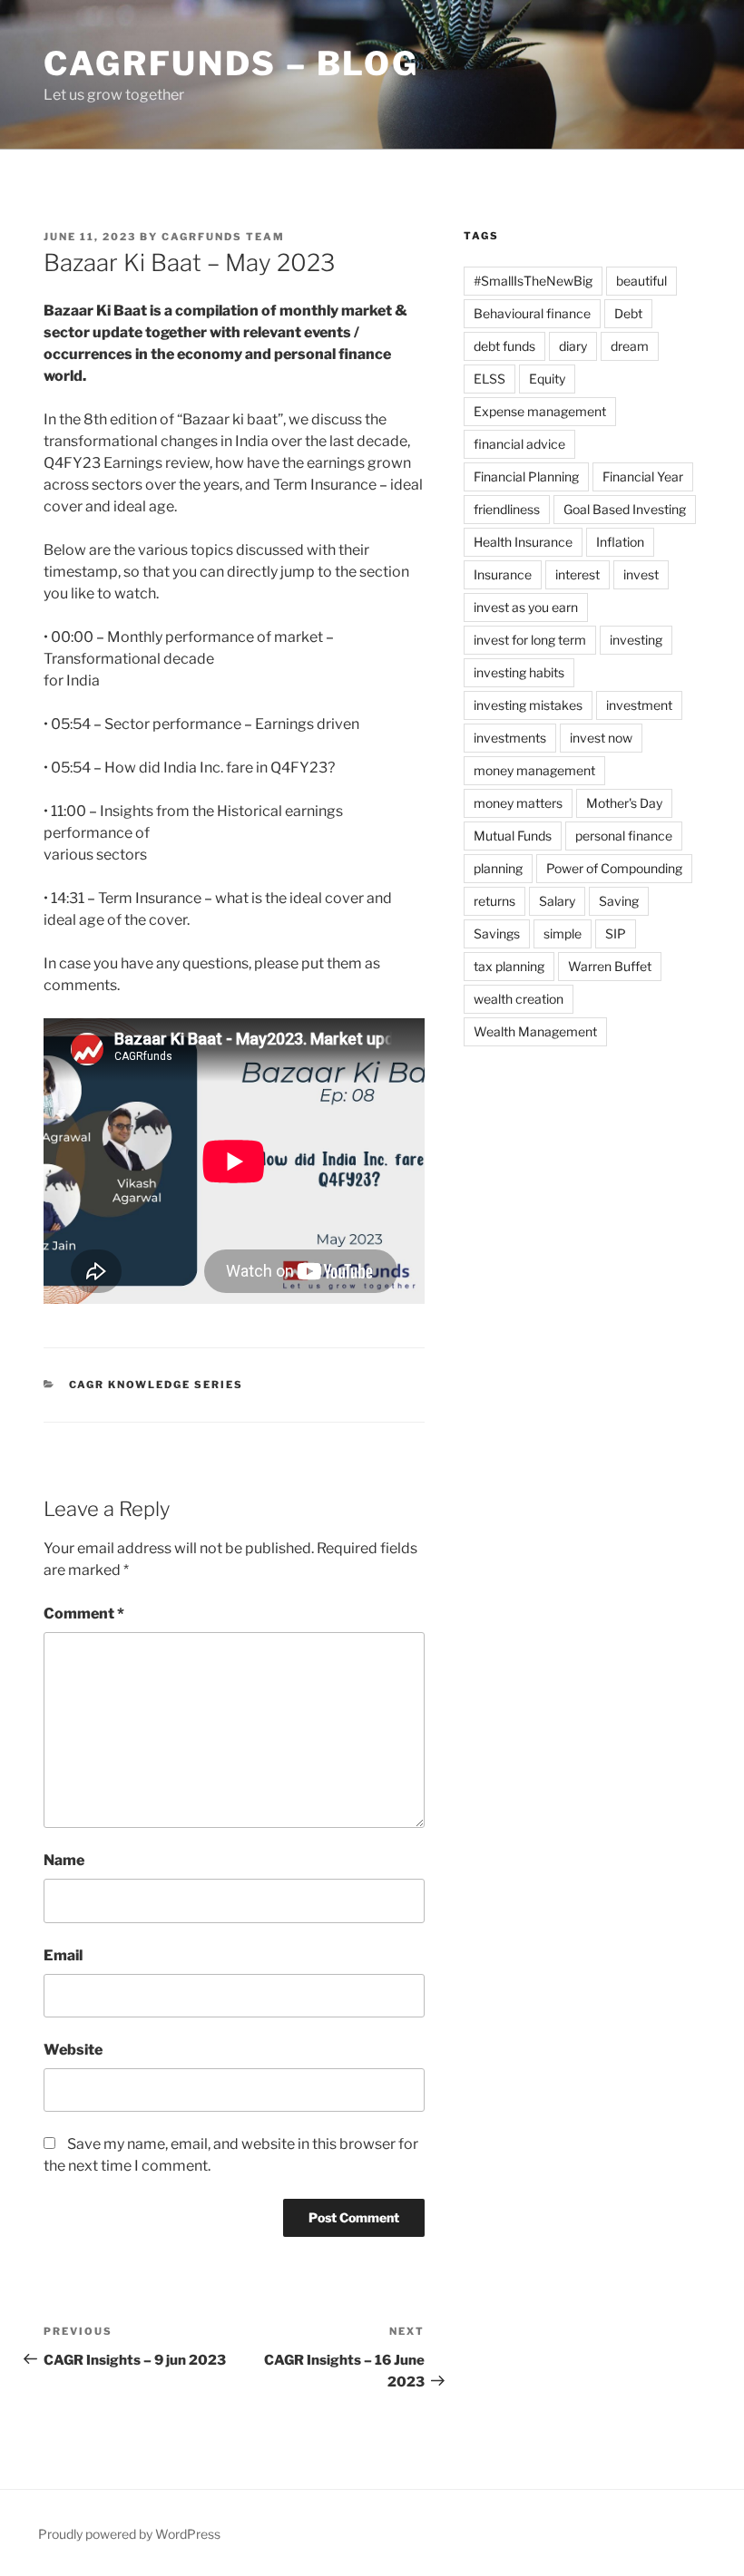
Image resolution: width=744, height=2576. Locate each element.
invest (641, 574)
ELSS (489, 379)
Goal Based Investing (625, 509)
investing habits (519, 672)
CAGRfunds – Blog (231, 63)
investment (639, 705)
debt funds (504, 346)
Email (63, 1955)
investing (636, 640)
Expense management (540, 411)
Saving (619, 901)
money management (534, 770)
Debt (628, 313)
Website (73, 2050)
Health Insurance (523, 542)
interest (578, 574)
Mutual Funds (513, 836)
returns (494, 901)
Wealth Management (535, 1031)
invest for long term (530, 640)
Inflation (620, 542)
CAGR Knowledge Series (157, 1385)
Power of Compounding (614, 868)
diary (573, 346)
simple (563, 933)
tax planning (509, 966)
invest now (601, 738)
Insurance (503, 574)
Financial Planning (526, 476)
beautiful (641, 281)
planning (498, 868)
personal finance (624, 836)
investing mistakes (528, 705)
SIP (616, 933)
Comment (84, 1614)
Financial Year (643, 476)
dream (630, 346)
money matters (518, 803)
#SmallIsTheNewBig (533, 281)
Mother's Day (624, 803)
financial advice (519, 444)
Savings (497, 933)
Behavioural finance (532, 313)
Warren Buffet (610, 966)
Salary (557, 901)
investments (510, 738)
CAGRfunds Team (223, 237)
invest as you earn (526, 607)
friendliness (507, 509)
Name (64, 1860)
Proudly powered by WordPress (129, 2534)
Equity (547, 379)
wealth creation (519, 999)
